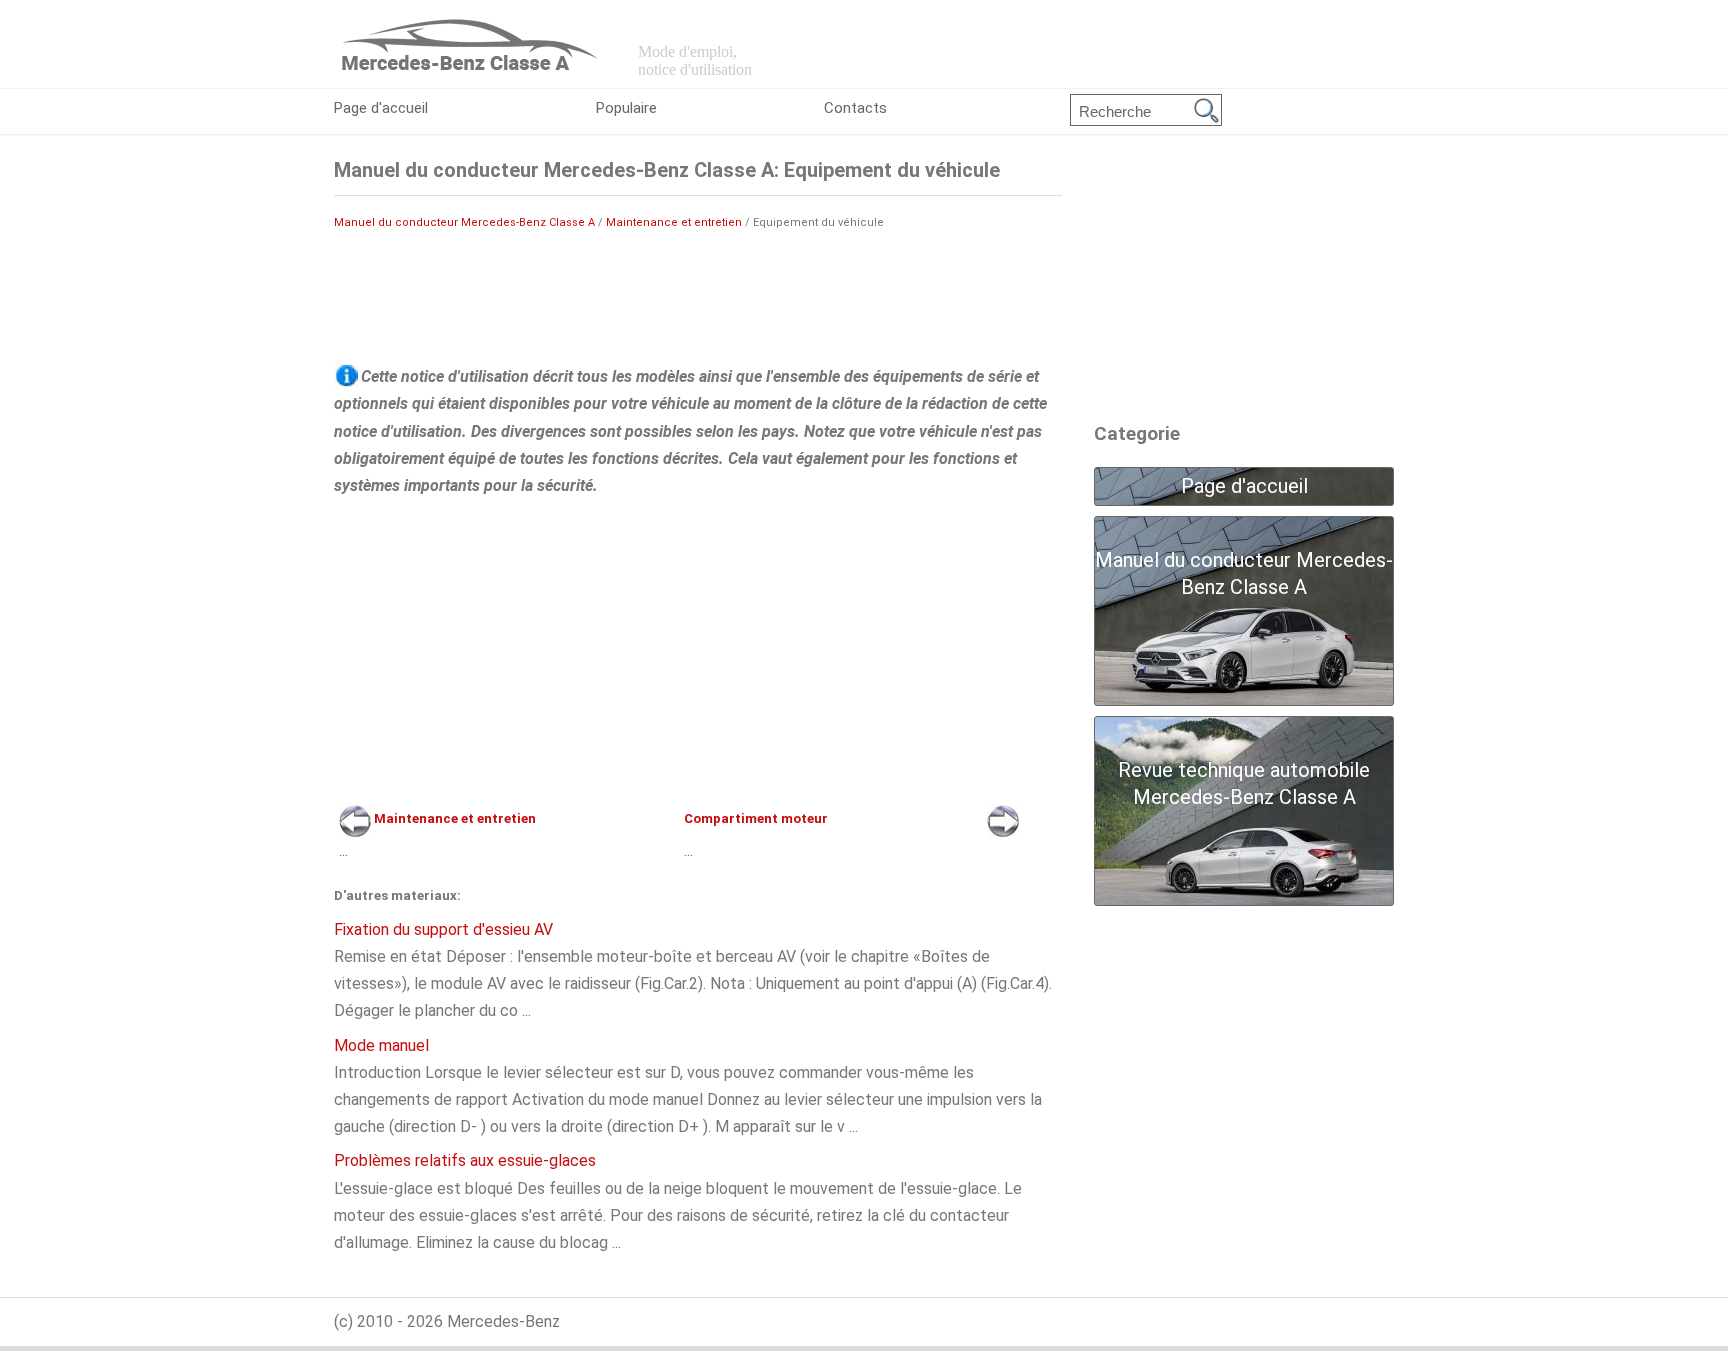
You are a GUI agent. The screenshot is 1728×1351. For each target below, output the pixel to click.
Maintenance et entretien (674, 222)
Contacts (855, 108)
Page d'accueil (381, 108)
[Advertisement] (698, 296)
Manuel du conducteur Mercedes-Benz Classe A (464, 222)
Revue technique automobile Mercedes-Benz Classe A (1244, 783)
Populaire (626, 108)
